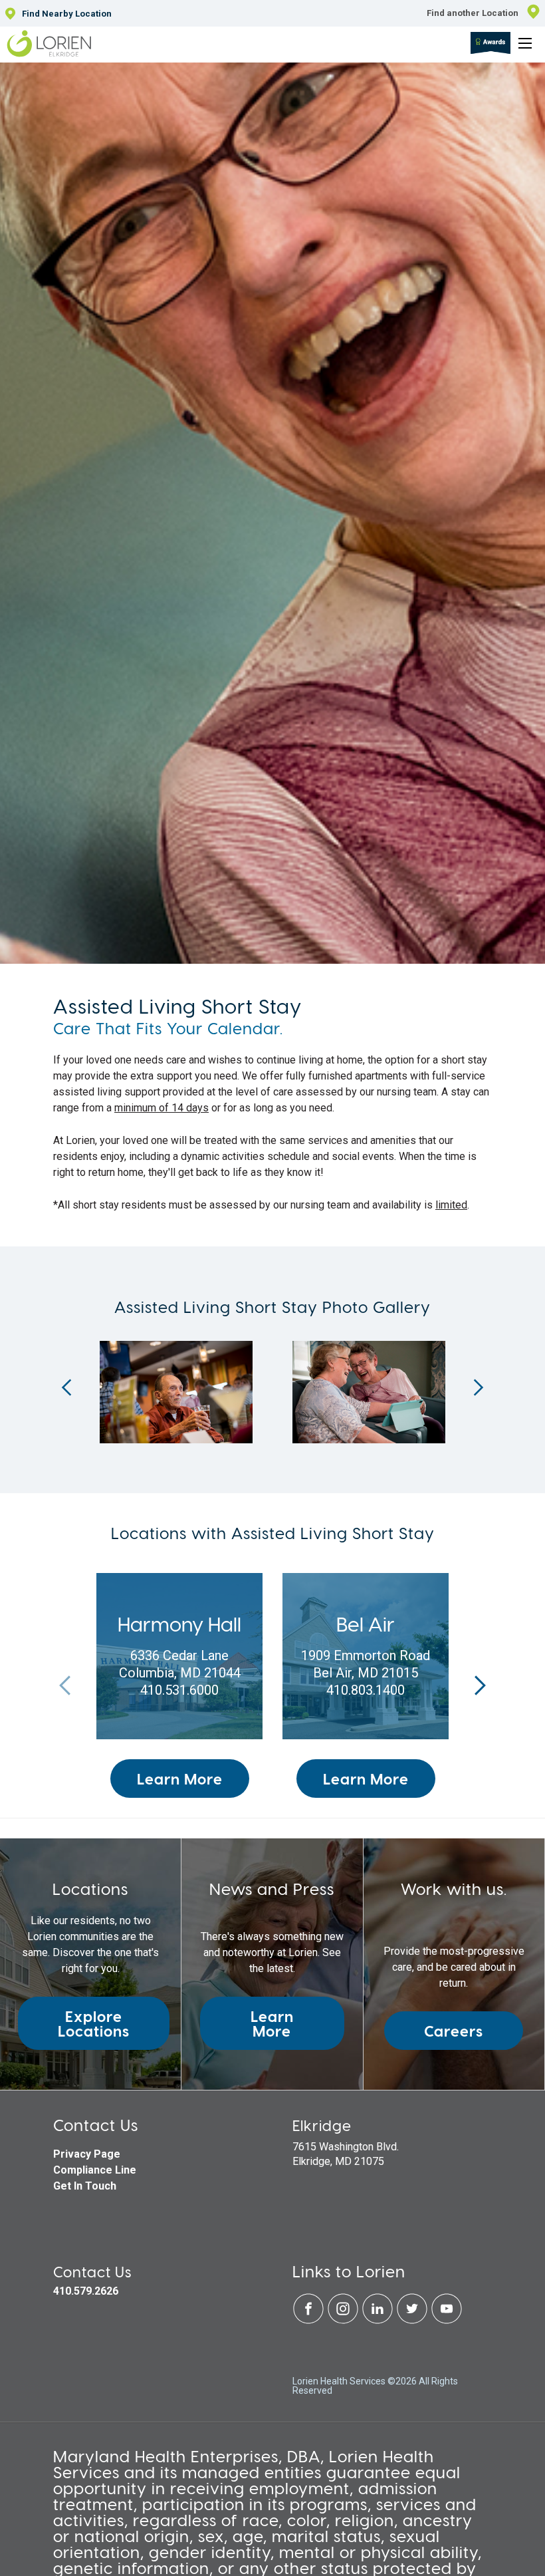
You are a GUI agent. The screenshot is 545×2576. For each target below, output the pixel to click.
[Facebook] (310, 2321)
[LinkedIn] (379, 2321)
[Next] (479, 1387)
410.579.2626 (86, 2291)
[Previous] (66, 1387)
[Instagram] (344, 2321)
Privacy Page (87, 2154)
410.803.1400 (366, 1690)
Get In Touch (85, 2186)
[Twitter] (413, 2321)
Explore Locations (94, 2023)
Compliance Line (95, 2170)
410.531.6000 (179, 1690)
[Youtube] (447, 2321)
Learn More (180, 1779)
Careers (454, 2031)
